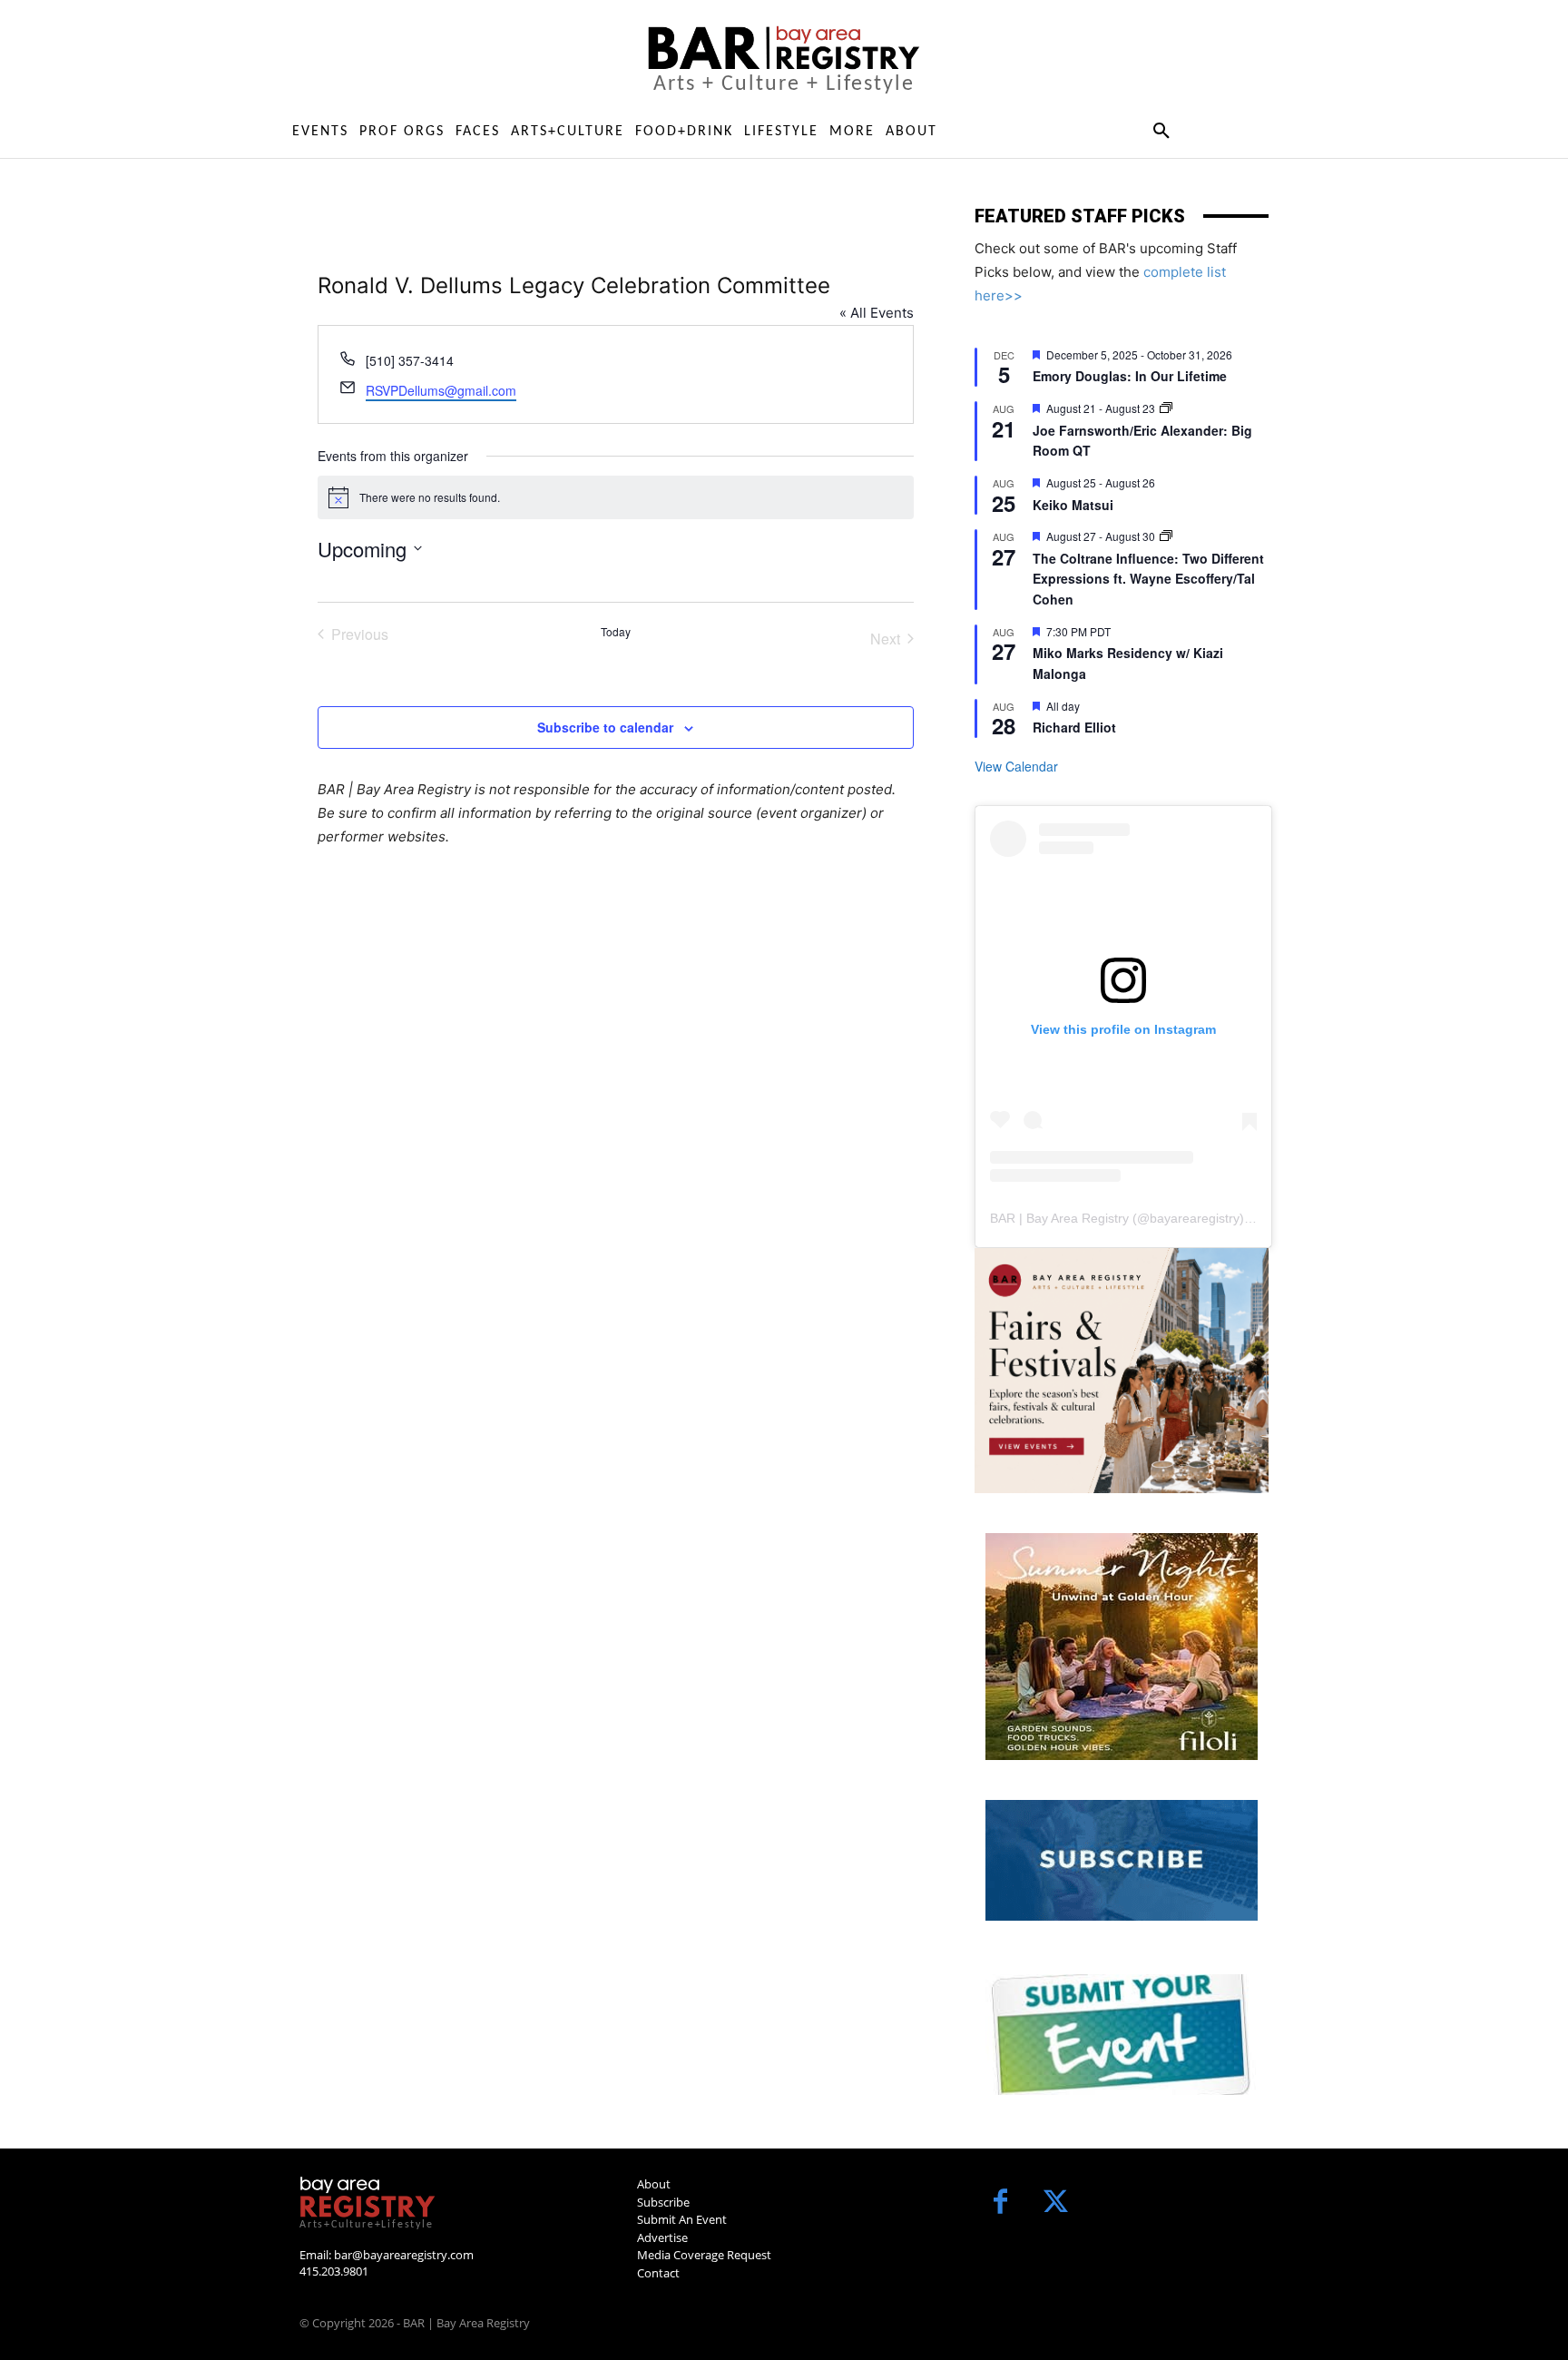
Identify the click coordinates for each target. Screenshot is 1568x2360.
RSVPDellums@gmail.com (441, 390)
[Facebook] (1000, 2203)
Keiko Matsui (1073, 505)
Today (616, 632)
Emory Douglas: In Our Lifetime (1130, 376)
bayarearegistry (1195, 1218)
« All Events (877, 313)
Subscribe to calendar (605, 727)
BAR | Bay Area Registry (1059, 1218)
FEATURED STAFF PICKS (1080, 216)
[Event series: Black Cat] (1166, 408)
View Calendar (1016, 766)
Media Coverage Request (704, 2255)
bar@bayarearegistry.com (404, 2255)
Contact (658, 2273)
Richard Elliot (1074, 727)
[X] (1056, 2203)
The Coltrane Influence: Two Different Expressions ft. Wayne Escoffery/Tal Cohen (1148, 579)
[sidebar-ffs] (1122, 1371)
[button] (1161, 132)
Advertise (662, 2237)
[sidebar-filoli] (1122, 1647)
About (654, 2184)
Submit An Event (682, 2219)
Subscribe (663, 2202)
